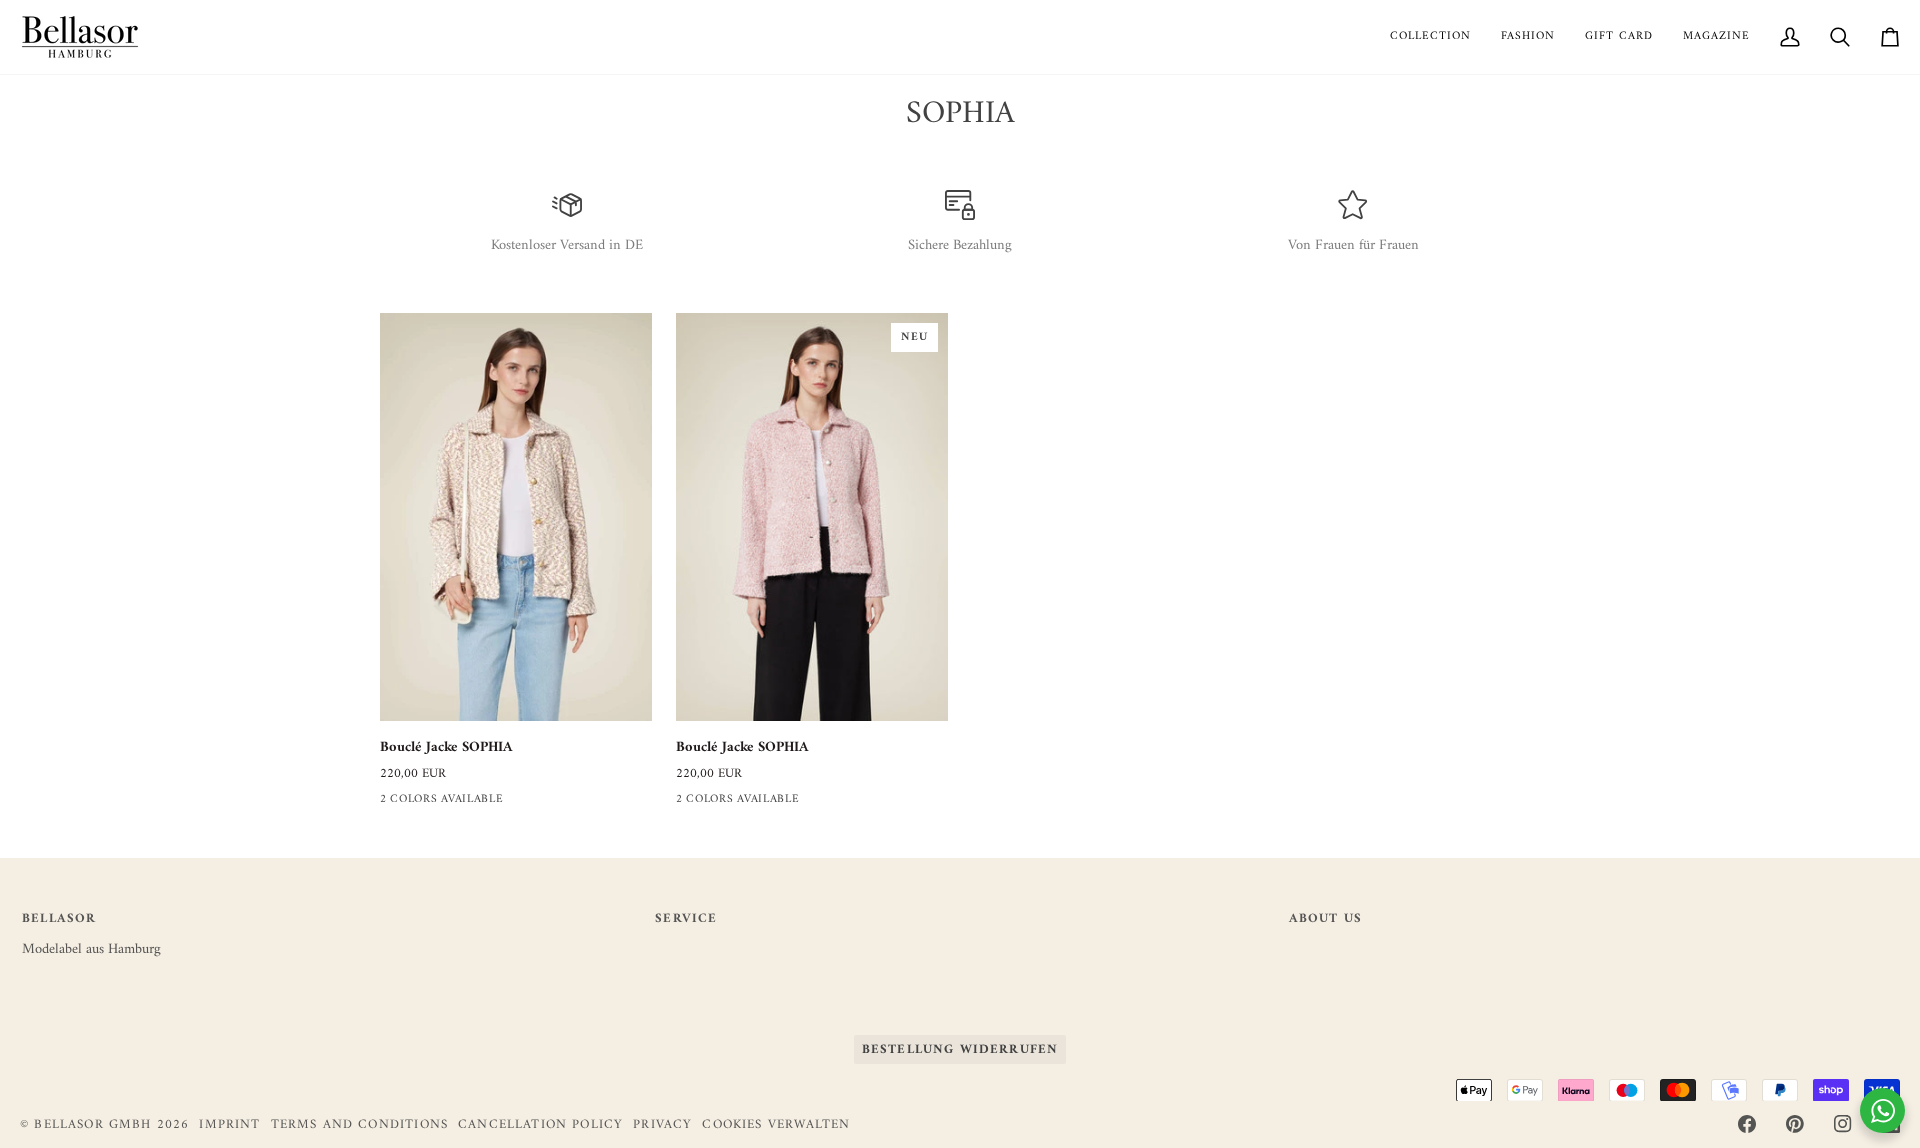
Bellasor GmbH (92, 1124)
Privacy (662, 1124)
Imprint (229, 1124)
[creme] (393, 803)
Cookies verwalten (776, 1125)
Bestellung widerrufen (960, 1049)
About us (1325, 919)
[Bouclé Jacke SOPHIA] (516, 517)
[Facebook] (1747, 1124)
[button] (1430, 37)
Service (686, 919)
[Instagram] (1843, 1124)
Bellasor (59, 919)
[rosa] (429, 803)
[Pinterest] (1795, 1124)
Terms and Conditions (359, 1124)
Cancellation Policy (540, 1124)
